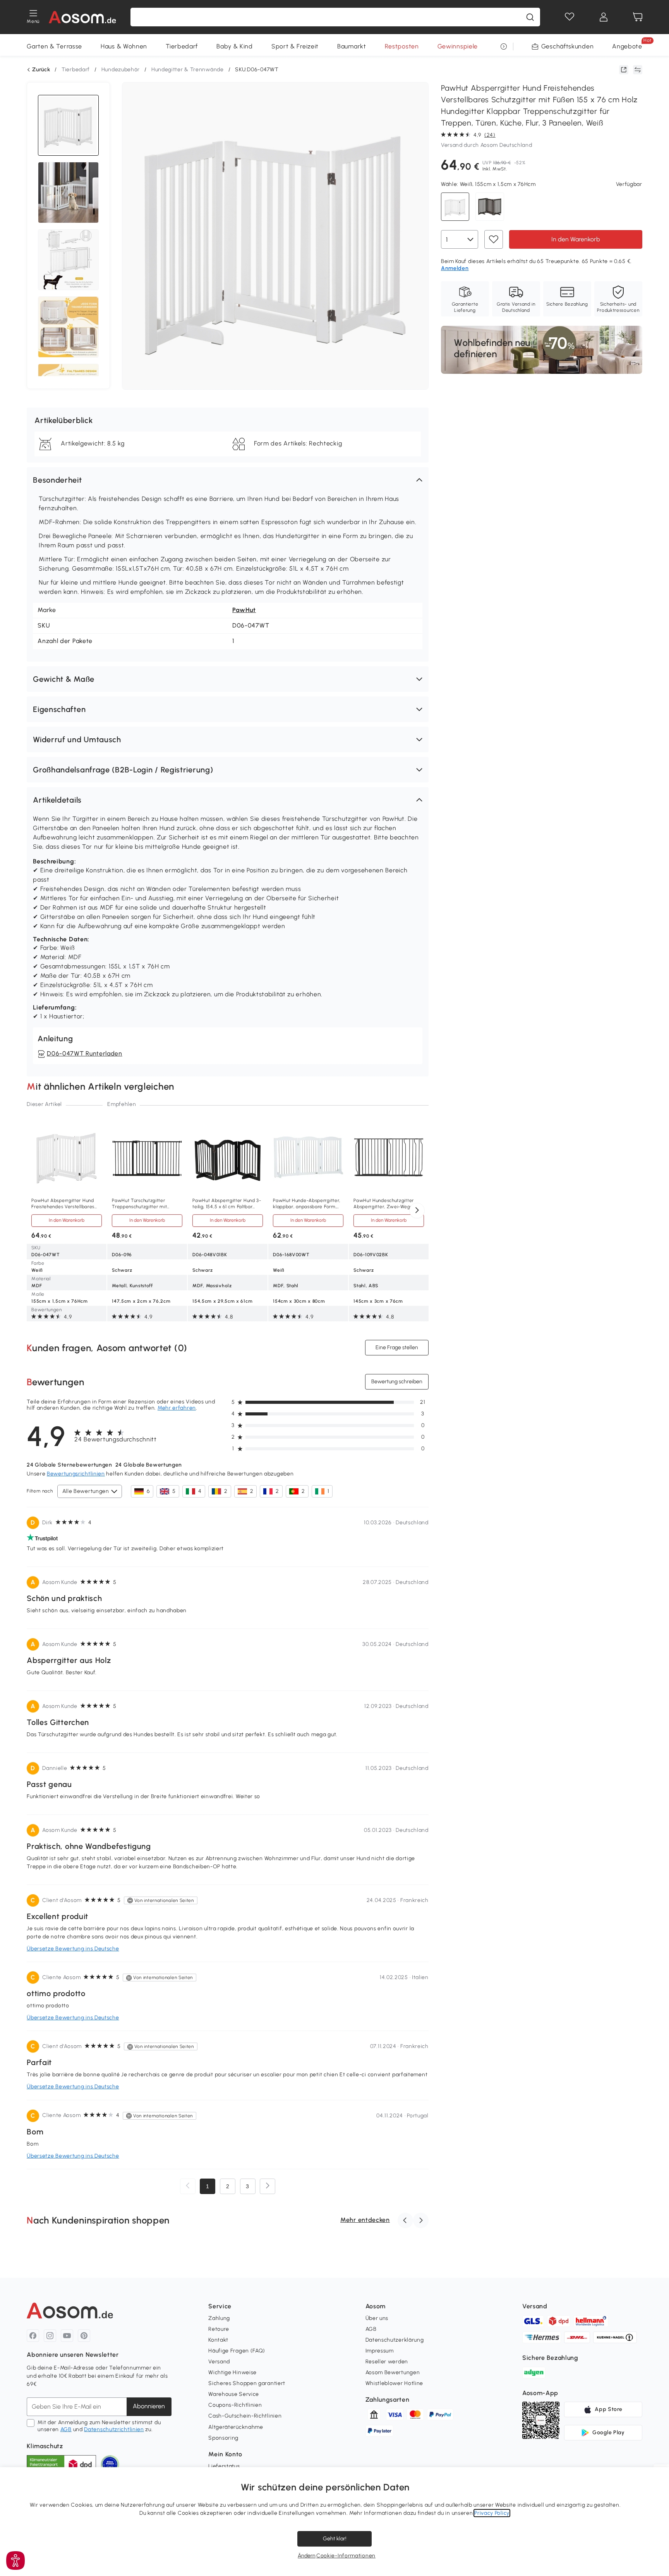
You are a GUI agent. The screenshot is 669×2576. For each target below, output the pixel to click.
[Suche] (530, 17)
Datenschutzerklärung (395, 2340)
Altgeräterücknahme (236, 2427)
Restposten (402, 46)
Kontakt (218, 2340)
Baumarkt (352, 46)
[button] (228, 480)
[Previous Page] (188, 2186)
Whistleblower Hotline (395, 2383)
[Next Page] (268, 2186)
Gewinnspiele (458, 46)
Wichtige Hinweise (232, 2372)
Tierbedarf (182, 46)
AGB (66, 2429)
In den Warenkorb (576, 239)
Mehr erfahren (177, 1408)
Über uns (377, 2318)
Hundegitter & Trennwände (188, 70)
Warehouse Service (234, 2394)
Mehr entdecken (365, 2220)
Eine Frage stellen (397, 1347)
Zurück (41, 70)
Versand (219, 2362)
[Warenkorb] (638, 17)
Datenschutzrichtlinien (114, 2429)
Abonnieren (149, 2406)
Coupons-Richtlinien (235, 2405)
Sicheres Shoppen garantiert (247, 2383)
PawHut (244, 610)
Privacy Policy (492, 2513)
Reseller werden (387, 2362)
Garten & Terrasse (54, 46)
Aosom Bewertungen (393, 2372)
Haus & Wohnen (124, 46)
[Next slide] (417, 1211)
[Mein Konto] (604, 17)
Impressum (380, 2351)
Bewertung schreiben (397, 1382)
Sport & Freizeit (295, 46)
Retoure (219, 2329)
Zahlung (219, 2318)
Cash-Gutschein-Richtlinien (245, 2416)
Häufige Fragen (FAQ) (237, 2351)
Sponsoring (223, 2438)
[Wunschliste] (570, 17)
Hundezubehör (121, 70)
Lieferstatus (224, 2466)
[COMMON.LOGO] (83, 17)
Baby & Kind (235, 46)
